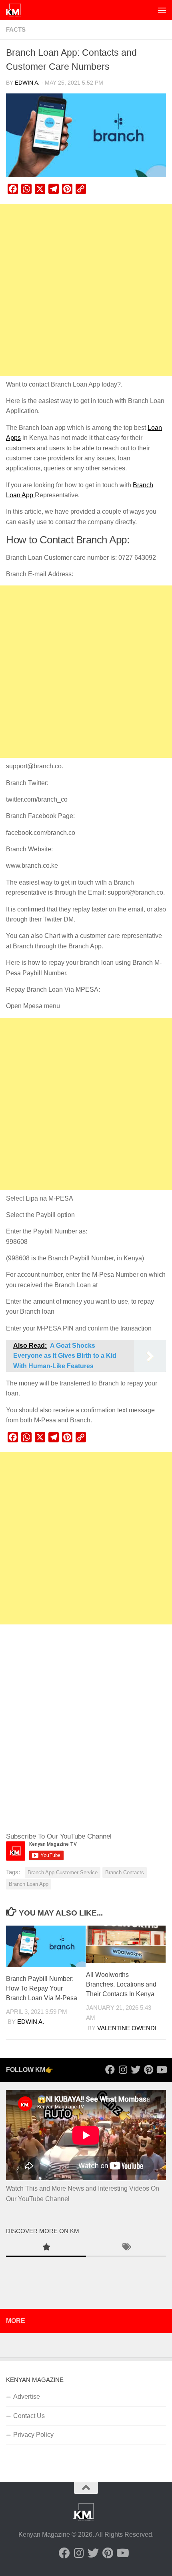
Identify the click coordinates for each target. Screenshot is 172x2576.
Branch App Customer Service (63, 1872)
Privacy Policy (33, 2435)
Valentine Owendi (127, 2028)
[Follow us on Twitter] (136, 2070)
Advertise (27, 2397)
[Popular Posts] (46, 2248)
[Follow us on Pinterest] (148, 2070)
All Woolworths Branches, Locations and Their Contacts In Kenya (121, 1984)
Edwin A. (27, 83)
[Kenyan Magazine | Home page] (16, 10)
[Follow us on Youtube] (161, 2070)
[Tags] (126, 2248)
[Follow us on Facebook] (110, 2070)
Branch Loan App (29, 1884)
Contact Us (29, 2416)
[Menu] (162, 10)
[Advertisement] (86, 290)
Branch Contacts (125, 1872)
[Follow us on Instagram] (123, 2070)
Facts (16, 30)
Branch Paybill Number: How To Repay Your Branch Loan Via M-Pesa (42, 1988)
